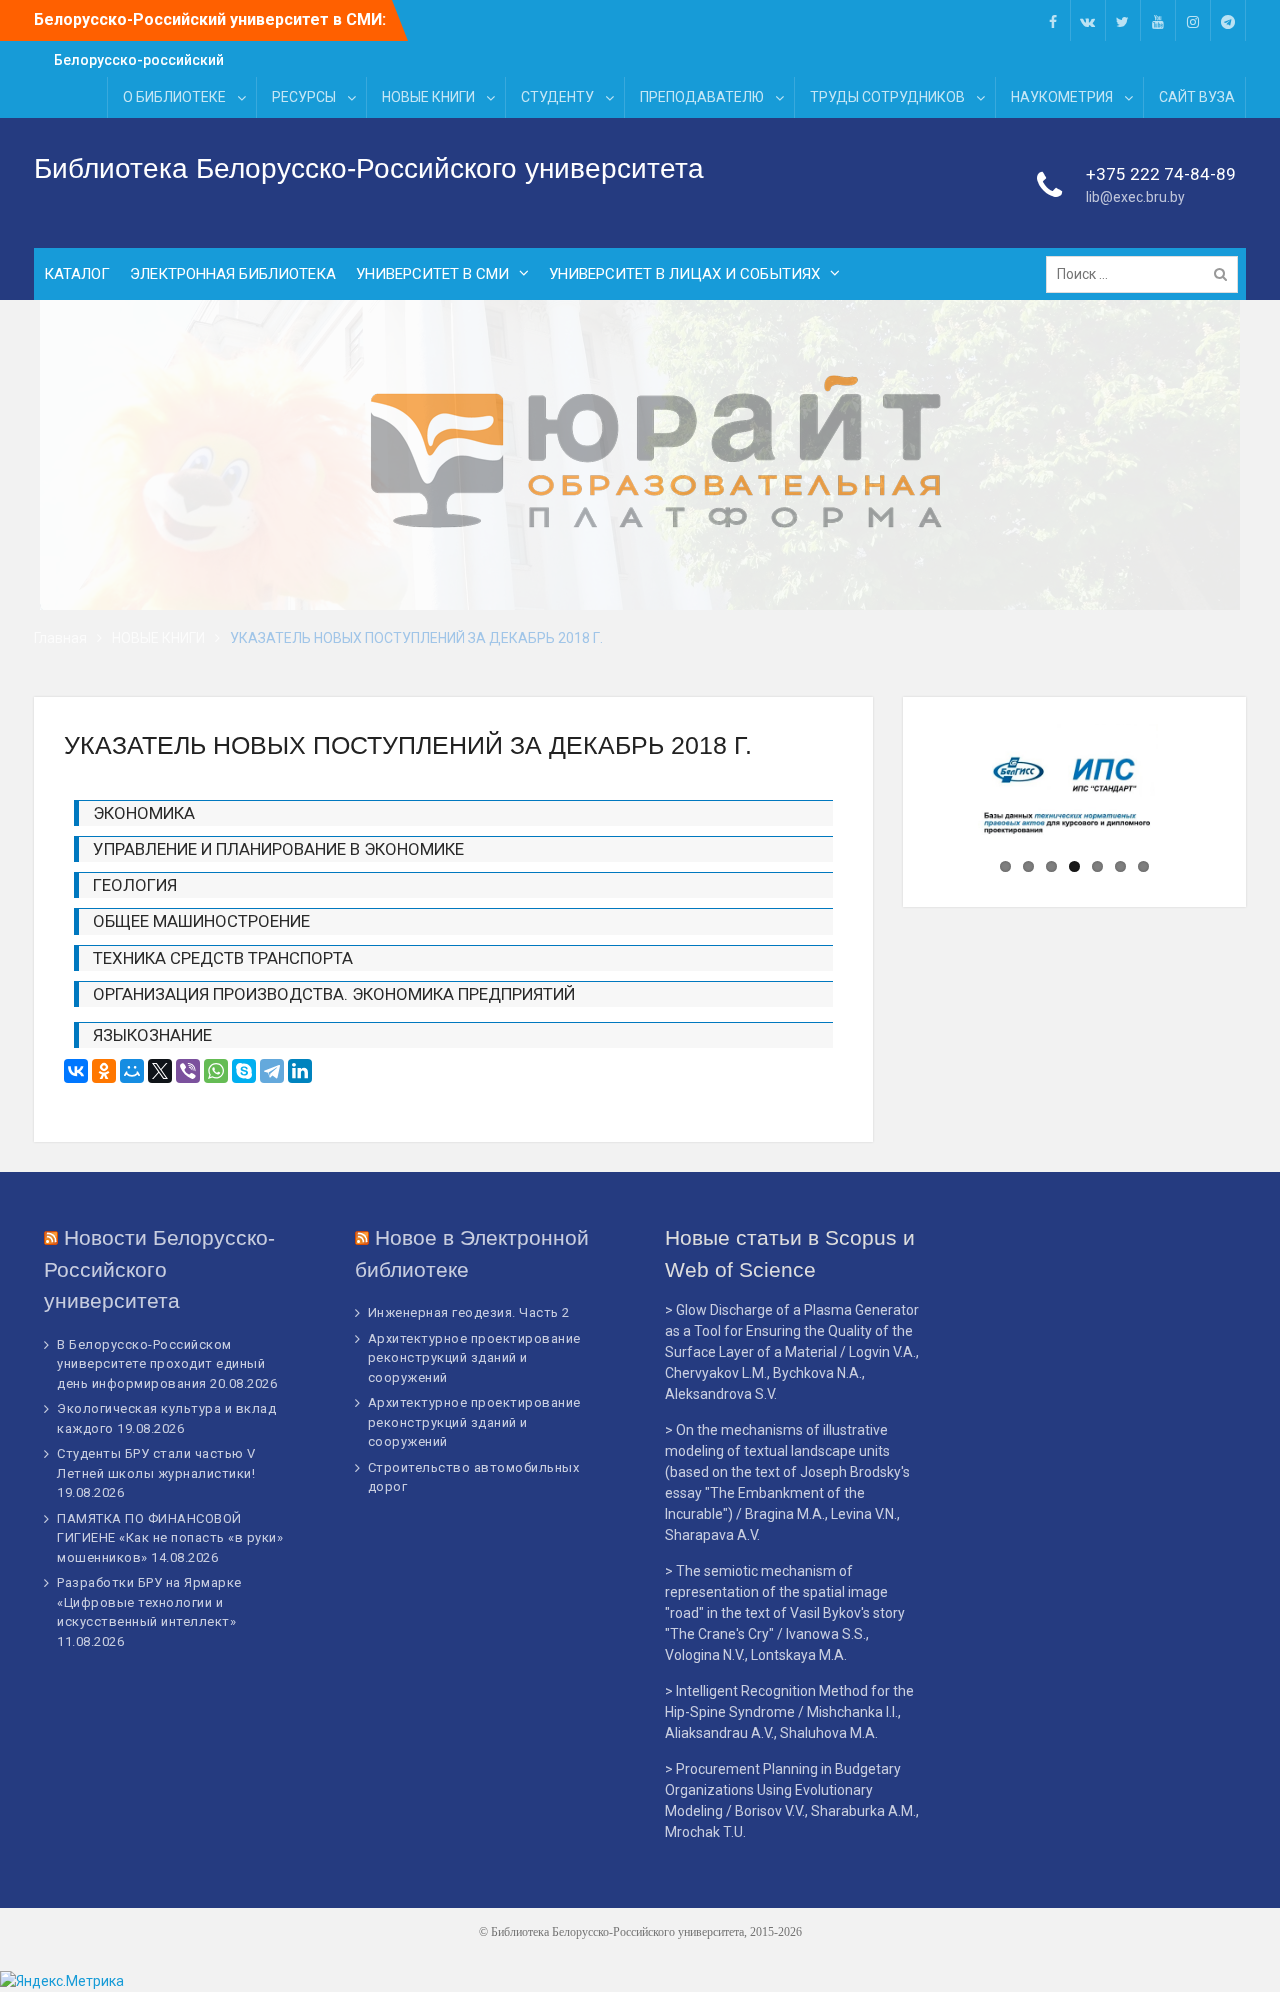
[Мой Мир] (132, 1071)
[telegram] (1228, 20)
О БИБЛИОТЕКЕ (174, 97)
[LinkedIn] (300, 1071)
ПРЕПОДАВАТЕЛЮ (702, 97)
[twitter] (1123, 20)
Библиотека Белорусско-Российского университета (369, 168)
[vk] (1088, 20)
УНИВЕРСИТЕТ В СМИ (432, 274)
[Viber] (188, 1071)
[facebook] (1053, 20)
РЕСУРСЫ (304, 97)
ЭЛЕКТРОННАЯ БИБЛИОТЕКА (233, 274)
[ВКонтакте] (76, 1071)
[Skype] (244, 1071)
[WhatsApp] (216, 1071)
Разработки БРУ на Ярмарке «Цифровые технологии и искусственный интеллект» (149, 1602)
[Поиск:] (1147, 274)
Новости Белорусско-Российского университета (159, 1269)
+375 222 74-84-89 (1161, 174)
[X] (160, 1071)
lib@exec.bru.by (1135, 197)
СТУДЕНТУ (557, 97)
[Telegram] (272, 1071)
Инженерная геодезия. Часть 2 (469, 1312)
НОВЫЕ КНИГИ (428, 97)
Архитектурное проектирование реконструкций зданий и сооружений (474, 1358)
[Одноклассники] (104, 1071)
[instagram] (1193, 20)
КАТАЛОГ (77, 274)
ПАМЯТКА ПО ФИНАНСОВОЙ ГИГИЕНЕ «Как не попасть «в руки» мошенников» (170, 1538)
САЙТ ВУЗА (1197, 97)
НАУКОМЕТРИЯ (1062, 97)
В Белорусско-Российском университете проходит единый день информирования (161, 1364)
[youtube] (1158, 20)
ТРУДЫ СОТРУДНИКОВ (887, 97)
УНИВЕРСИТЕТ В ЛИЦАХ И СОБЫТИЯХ (684, 274)
